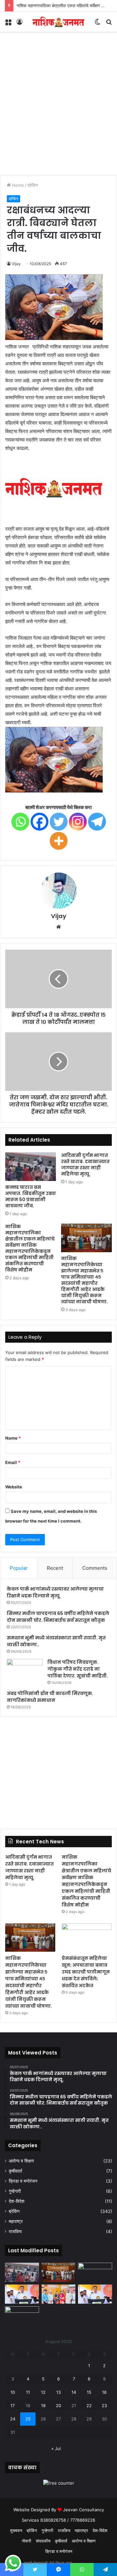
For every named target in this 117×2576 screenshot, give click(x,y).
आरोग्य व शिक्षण (21, 2161)
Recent (55, 1568)
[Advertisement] (58, 113)
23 (104, 2406)
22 (89, 2406)
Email (13, 1462)
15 (89, 2392)
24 (13, 2419)
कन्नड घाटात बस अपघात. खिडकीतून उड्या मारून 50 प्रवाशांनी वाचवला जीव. (31, 1196)
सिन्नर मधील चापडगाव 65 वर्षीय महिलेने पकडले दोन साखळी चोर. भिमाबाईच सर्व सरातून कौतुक (58, 1617)
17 (13, 2406)
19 (43, 2406)
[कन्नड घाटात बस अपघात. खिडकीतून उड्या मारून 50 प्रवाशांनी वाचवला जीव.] (31, 1167)
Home (17, 185)
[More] (59, 841)
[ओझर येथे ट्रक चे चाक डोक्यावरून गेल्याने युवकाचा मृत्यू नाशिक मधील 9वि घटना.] (22, 2316)
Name (13, 1438)
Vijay (16, 264)
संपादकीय (43, 2541)
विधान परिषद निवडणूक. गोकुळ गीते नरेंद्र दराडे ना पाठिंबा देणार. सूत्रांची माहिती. (78, 1669)
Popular (19, 1568)
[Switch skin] (97, 24)
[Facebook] (39, 822)
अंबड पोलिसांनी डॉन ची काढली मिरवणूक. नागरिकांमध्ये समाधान (50, 1697)
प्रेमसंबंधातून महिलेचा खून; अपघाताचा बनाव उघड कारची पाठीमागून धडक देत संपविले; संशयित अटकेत (86, 1972)
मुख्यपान (16, 2530)
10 (13, 2392)
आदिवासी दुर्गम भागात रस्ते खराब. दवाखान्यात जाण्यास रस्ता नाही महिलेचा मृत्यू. (85, 1165)
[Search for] (109, 24)
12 (43, 2392)
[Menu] (8, 24)
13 (58, 2392)
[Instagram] (78, 822)
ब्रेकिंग (33, 185)
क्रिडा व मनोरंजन (23, 2181)
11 (28, 2392)
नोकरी (26, 2541)
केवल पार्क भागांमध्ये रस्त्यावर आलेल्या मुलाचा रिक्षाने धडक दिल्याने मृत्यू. (55, 1592)
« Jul (56, 2448)
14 (74, 2392)
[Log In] (19, 24)
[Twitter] (59, 822)
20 (58, 2406)
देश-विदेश (17, 2201)
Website (14, 1487)
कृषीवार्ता (15, 2171)
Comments (95, 1568)
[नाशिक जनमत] (58, 22)
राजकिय (15, 2231)
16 (104, 2392)
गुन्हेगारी (15, 2191)
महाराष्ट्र (16, 2221)
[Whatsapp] (20, 822)
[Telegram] (97, 822)
